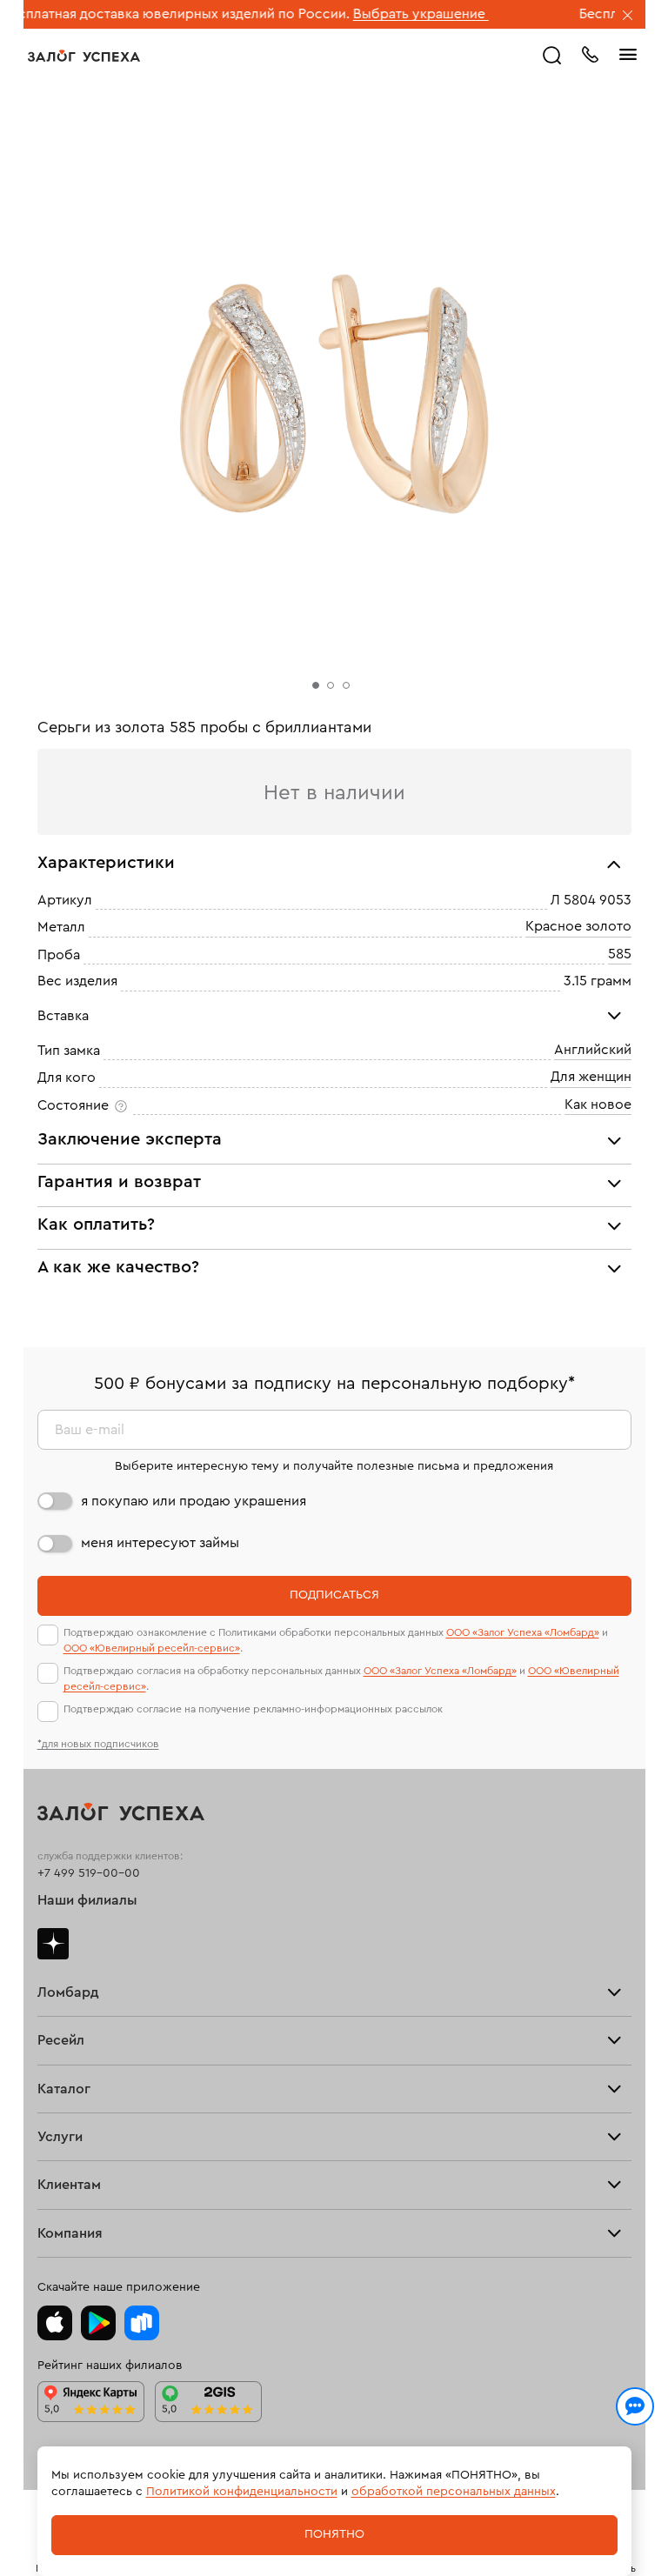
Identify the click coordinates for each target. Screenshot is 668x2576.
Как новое (598, 1104)
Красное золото (578, 927)
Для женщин (591, 1078)
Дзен (53, 1944)
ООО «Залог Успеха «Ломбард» (523, 1632)
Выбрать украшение (371, 14)
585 (620, 954)
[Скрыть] (628, 17)
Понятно (334, 2534)
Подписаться (334, 1595)
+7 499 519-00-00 (89, 1873)
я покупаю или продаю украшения (194, 1501)
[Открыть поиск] (552, 56)
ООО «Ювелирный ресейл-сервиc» (152, 1648)
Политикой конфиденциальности (242, 2492)
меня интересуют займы (160, 1543)
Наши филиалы (87, 1900)
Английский (593, 1050)
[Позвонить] (590, 53)
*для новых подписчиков (98, 1744)
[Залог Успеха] (84, 56)
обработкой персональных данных (454, 2492)
